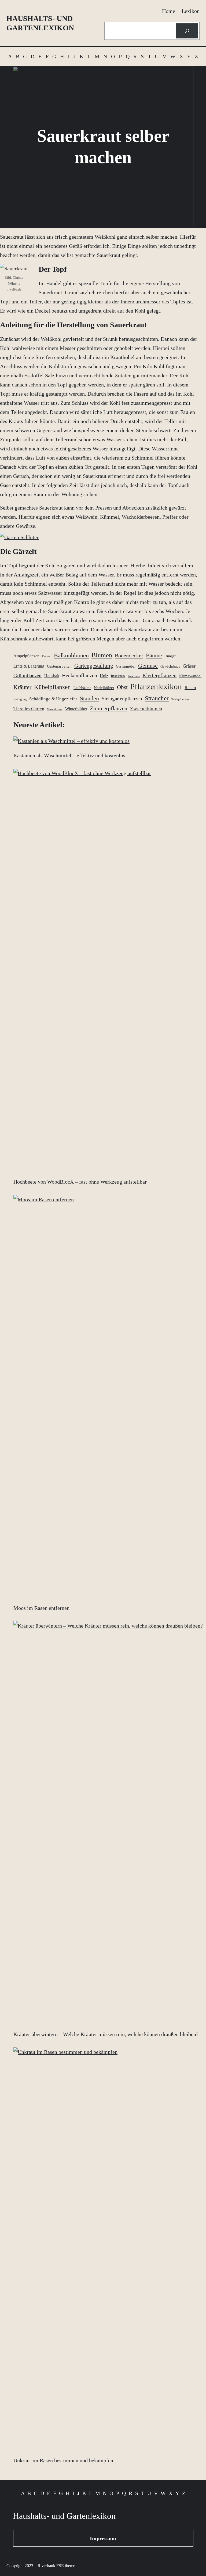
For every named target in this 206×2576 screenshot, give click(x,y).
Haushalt (52, 676)
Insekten (118, 676)
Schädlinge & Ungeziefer (53, 699)
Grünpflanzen (27, 676)
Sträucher (157, 698)
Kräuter (22, 687)
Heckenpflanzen (80, 675)
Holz (104, 676)
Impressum (103, 2538)
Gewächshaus (170, 666)
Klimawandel (190, 676)
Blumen (102, 655)
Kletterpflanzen (159, 675)
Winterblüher (76, 709)
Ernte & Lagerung (29, 666)
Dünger (170, 656)
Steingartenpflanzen (122, 699)
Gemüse (148, 666)
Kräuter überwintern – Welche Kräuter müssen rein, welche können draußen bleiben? (106, 2034)
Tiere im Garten (29, 709)
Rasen (190, 688)
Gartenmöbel (126, 666)
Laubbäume (82, 688)
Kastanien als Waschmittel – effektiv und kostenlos (69, 755)
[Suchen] (187, 31)
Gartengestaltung (94, 666)
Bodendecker (129, 655)
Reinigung (20, 699)
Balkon (47, 656)
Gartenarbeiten (59, 666)
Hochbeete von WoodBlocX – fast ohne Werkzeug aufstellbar (80, 1182)
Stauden (89, 698)
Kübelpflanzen (52, 687)
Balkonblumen (71, 655)
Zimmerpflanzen (109, 708)
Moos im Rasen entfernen (41, 1608)
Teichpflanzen (180, 699)
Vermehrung (55, 709)
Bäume (154, 655)
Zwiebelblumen (146, 709)
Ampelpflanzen (26, 656)
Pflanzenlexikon (156, 686)
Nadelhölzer (104, 688)
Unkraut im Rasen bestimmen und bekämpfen (63, 2460)
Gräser (189, 666)
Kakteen (134, 676)
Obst (122, 687)
